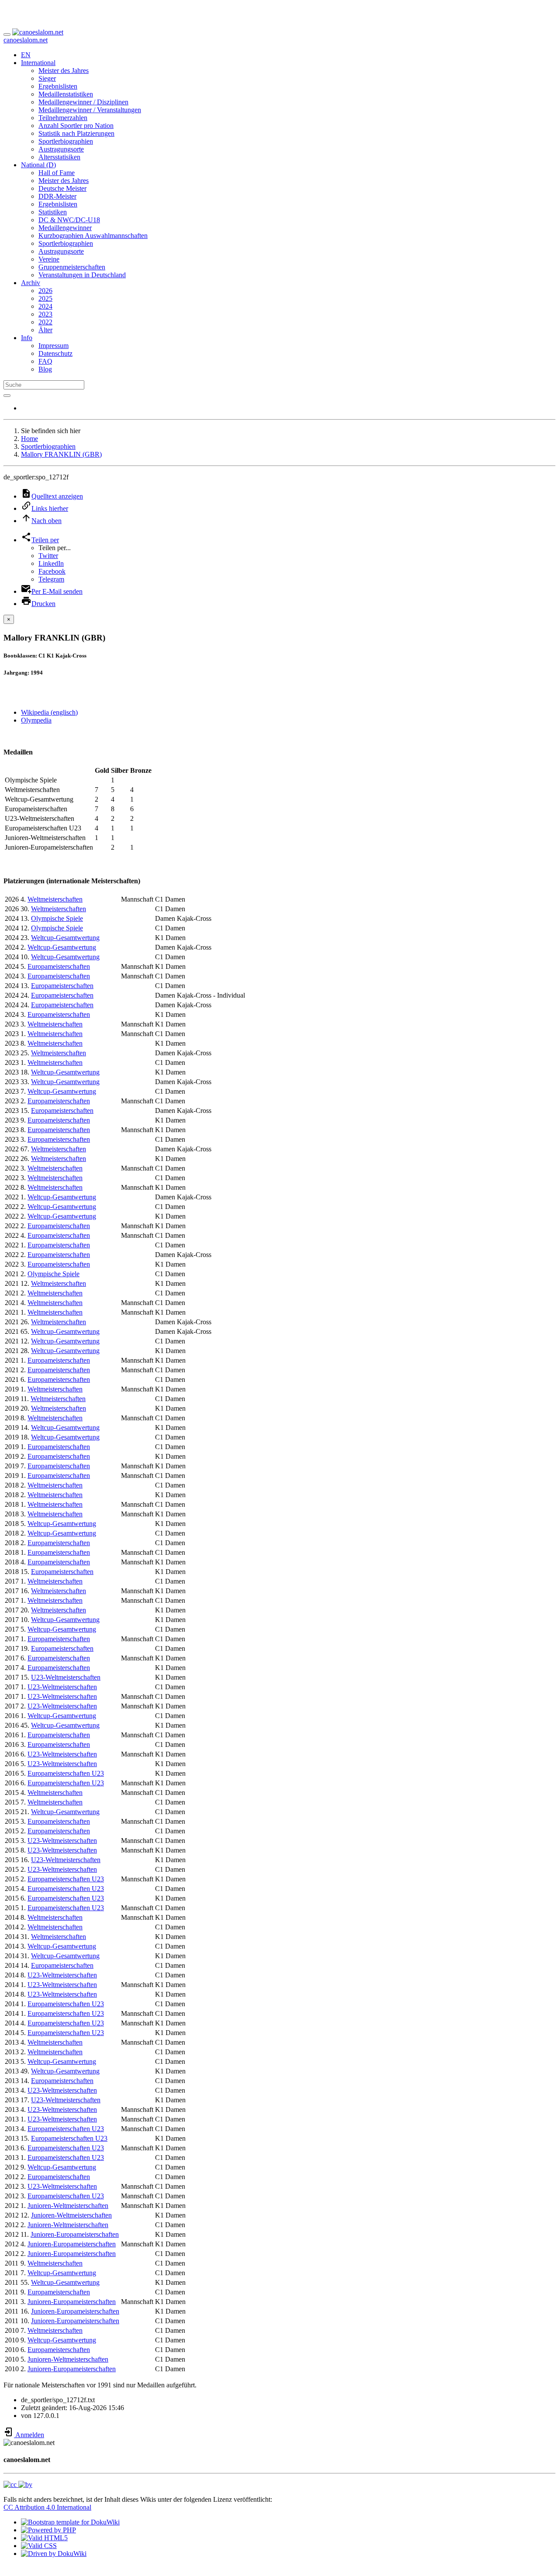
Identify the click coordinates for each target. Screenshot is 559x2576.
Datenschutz (55, 353)
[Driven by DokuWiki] (54, 2554)
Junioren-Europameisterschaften (75, 2234)
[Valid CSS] (39, 2546)
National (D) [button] (38, 165)
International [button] (38, 63)
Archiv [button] (31, 283)
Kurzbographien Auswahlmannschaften (93, 236)
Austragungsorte (61, 149)
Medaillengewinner (65, 228)
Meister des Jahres (64, 71)
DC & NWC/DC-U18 (69, 220)
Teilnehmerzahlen (63, 118)
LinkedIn (51, 563)
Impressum (53, 346)
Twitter (48, 556)
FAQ (45, 361)
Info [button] (27, 338)
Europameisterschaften (59, 966)
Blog (45, 369)
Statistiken (53, 212)
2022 (45, 322)
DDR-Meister (57, 196)
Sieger (47, 78)
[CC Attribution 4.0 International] (18, 2485)
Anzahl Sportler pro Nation (76, 126)
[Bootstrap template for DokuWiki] (70, 2522)
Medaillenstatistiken (66, 94)
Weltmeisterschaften (55, 899)
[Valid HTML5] (44, 2538)
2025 (45, 298)
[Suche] (7, 396)
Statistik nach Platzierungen (76, 133)
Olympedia (36, 720)
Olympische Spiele (57, 918)
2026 (45, 291)
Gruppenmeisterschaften (72, 267)
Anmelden (29, 2435)
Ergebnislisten (58, 86)
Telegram (51, 579)
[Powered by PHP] (48, 2530)
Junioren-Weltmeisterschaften (68, 2206)
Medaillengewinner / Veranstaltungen (90, 110)
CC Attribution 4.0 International (47, 2507)
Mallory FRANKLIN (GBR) (61, 454)
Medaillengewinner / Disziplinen (83, 102)
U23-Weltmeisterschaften (66, 1677)
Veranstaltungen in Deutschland (82, 275)
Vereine (49, 259)
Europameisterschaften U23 (66, 1773)
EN (26, 55)
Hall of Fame (57, 173)
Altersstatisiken (59, 157)
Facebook (52, 571)
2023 (45, 314)
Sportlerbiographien (66, 141)
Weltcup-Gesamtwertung (65, 938)
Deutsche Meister (62, 188)
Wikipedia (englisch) (49, 712)
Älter (45, 330)
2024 (45, 306)
